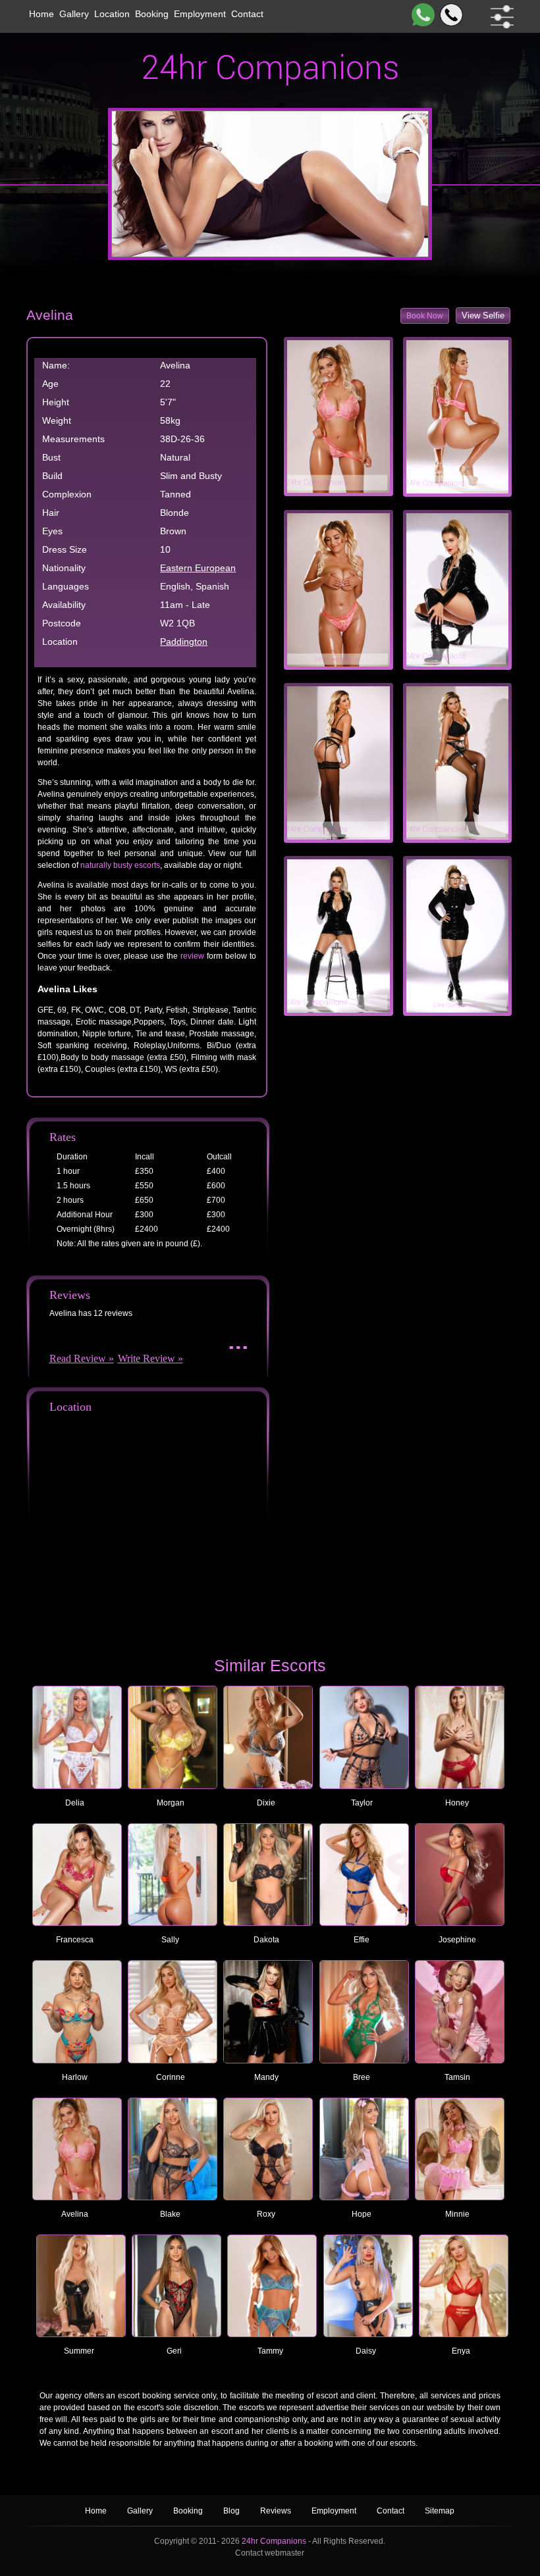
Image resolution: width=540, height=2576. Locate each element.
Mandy (266, 2077)
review (192, 956)
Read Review (78, 1358)
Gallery (74, 14)
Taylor (362, 1803)
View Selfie (483, 316)
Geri (174, 2351)
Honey (457, 1803)
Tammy (270, 2351)
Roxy (266, 2214)
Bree (362, 2077)
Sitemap (440, 2511)
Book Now (425, 316)
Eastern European (198, 568)
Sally (170, 1940)
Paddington (184, 642)
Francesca (75, 1940)
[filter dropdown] (499, 17)
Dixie (266, 1803)
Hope (362, 2214)
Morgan (171, 1803)
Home (41, 14)
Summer (79, 2351)
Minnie (457, 2214)
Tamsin (457, 2077)
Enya (461, 2351)
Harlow (75, 2077)
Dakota (266, 1940)
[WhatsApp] (420, 15)
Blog (232, 2511)
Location (112, 14)
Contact (247, 14)
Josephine (457, 1940)
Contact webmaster (270, 2553)
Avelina (75, 2214)
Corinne (171, 2077)
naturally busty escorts (120, 865)
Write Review (147, 1358)
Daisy (366, 2351)
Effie (362, 1940)
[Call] (449, 15)
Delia (75, 1803)
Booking (152, 14)
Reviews (277, 2511)
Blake (170, 2214)
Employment (200, 14)
